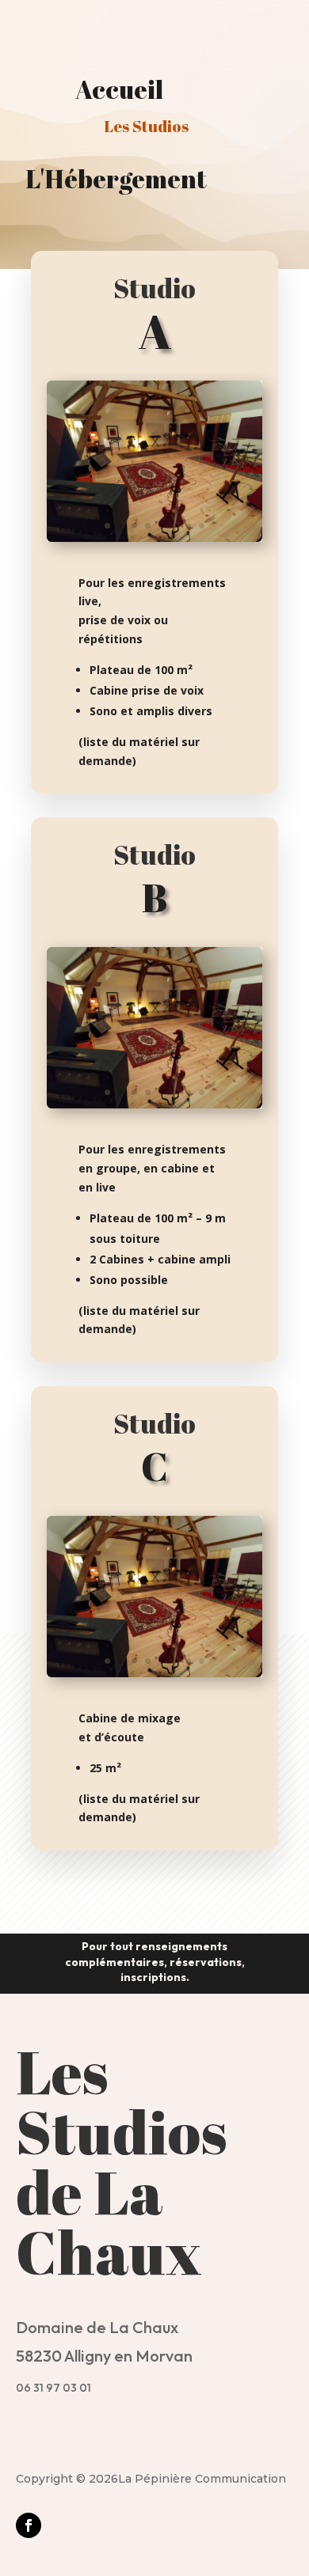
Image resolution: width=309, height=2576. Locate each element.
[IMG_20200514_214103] (154, 538)
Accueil (119, 89)
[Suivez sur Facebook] (29, 2525)
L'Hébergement (116, 178)
